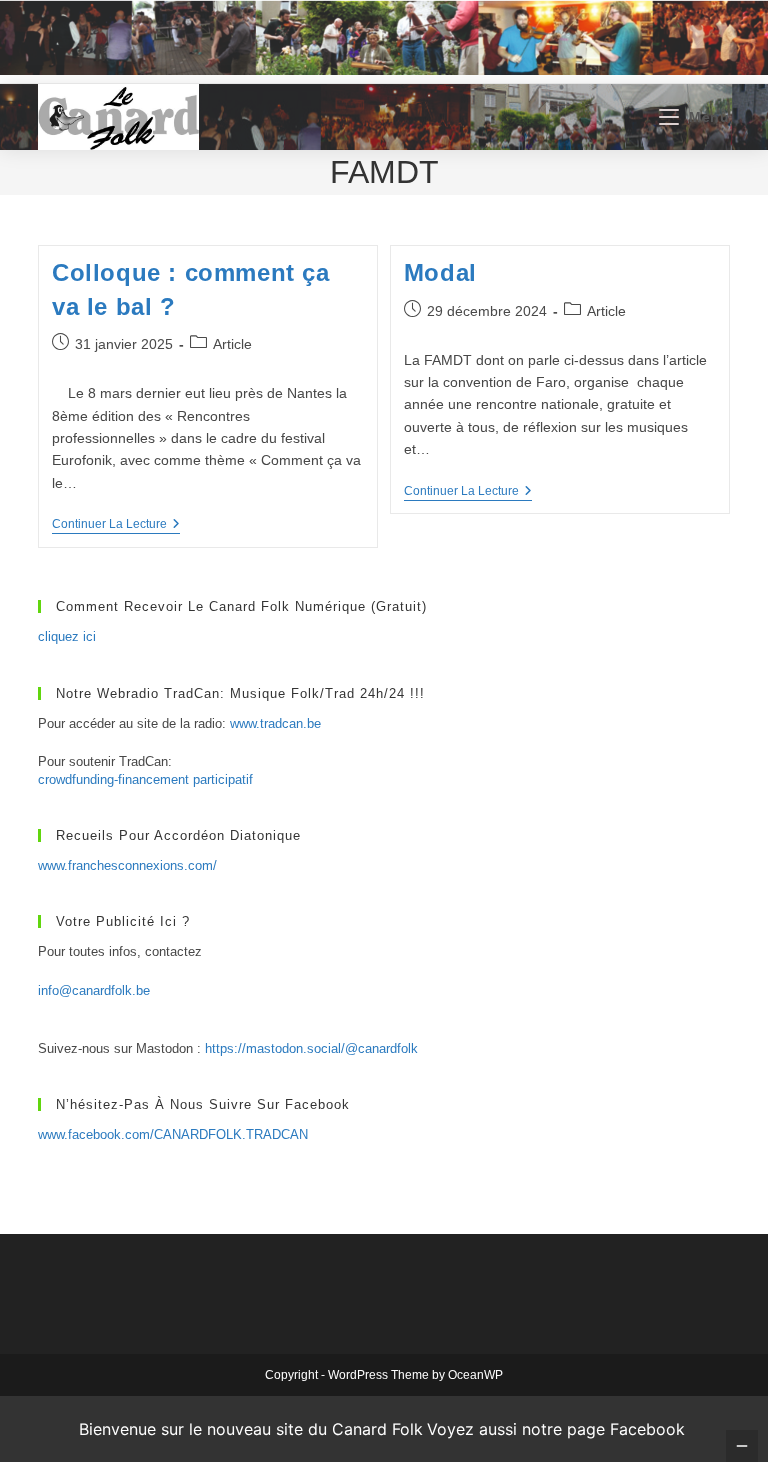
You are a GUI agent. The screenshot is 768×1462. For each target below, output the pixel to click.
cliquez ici (67, 636)
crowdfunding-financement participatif (145, 779)
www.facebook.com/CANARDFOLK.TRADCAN (173, 1134)
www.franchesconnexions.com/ (127, 865)
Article (232, 344)
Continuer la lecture (116, 525)
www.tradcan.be (275, 723)
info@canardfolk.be (94, 990)
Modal (440, 272)
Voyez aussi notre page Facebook (556, 1429)
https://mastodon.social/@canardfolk (311, 1048)
